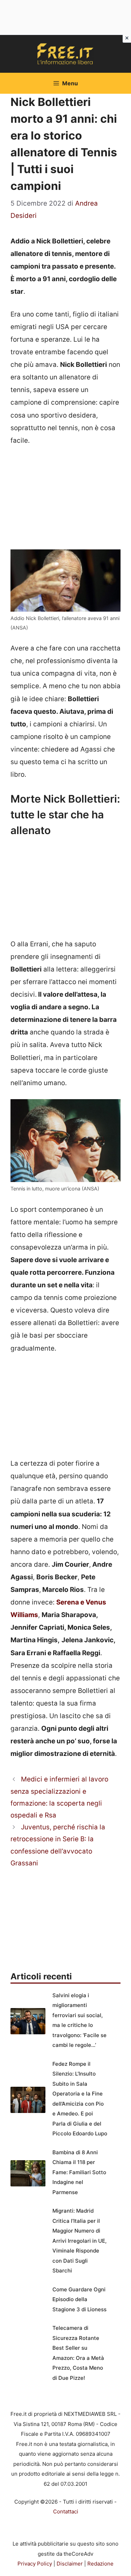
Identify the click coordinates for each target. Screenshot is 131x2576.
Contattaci (66, 2511)
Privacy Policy (35, 2564)
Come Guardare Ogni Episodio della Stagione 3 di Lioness (79, 2299)
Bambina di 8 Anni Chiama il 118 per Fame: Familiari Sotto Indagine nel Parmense (79, 2172)
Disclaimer (70, 2564)
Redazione (100, 2564)
